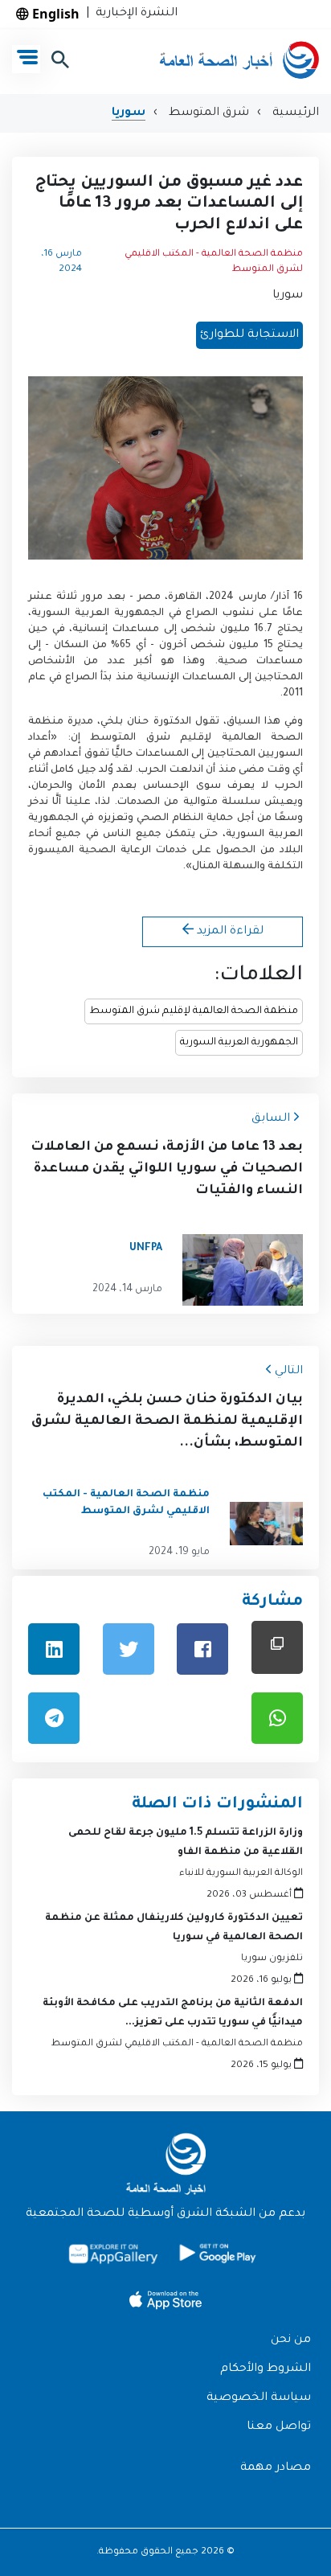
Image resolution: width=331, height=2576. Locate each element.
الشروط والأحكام (266, 2369)
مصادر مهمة (276, 2468)
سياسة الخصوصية (259, 2398)
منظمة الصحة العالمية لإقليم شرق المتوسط (194, 1011)
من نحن (291, 2340)
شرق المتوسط (207, 113)
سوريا (129, 113)
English (54, 14)
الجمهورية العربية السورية (239, 1043)
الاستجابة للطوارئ (249, 335)
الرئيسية (294, 113)
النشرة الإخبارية (133, 14)
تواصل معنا (279, 2427)
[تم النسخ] (277, 1647)
